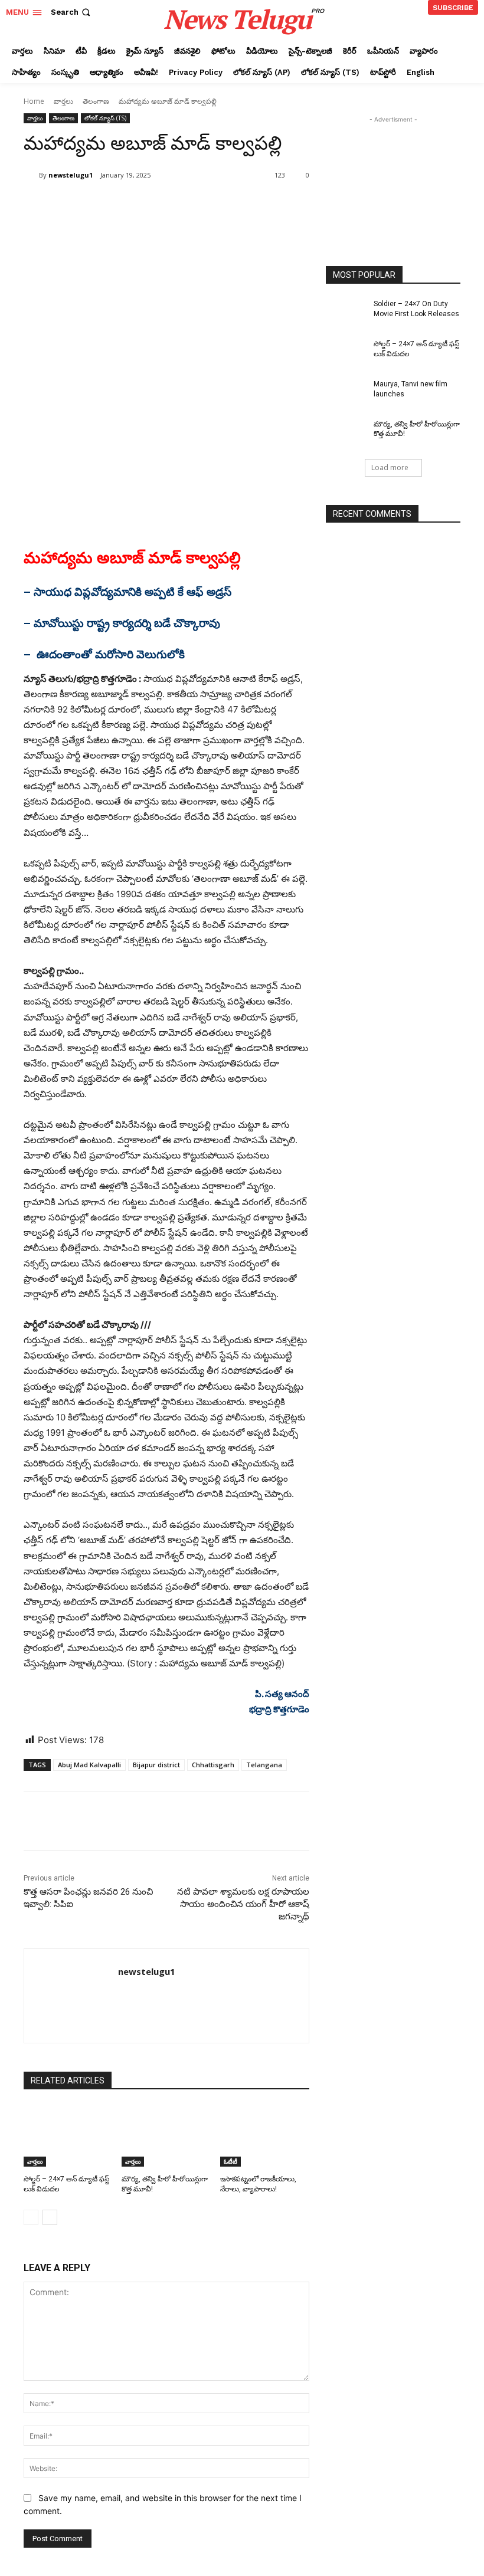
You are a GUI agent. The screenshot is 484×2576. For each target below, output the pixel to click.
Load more (390, 467)
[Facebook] (109, 205)
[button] (72, 12)
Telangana (264, 1765)
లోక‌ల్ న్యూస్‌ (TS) (105, 118)
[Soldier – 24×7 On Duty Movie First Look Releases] (346, 313)
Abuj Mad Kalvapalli (89, 1765)
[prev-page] (31, 2217)
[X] (136, 205)
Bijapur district (156, 1765)
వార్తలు (63, 101)
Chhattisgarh (213, 1765)
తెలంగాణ (96, 101)
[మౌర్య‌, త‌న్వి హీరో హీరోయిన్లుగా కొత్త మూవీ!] (166, 2136)
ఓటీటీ (230, 2161)
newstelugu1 (71, 175)
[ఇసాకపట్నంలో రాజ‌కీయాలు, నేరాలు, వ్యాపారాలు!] (265, 2136)
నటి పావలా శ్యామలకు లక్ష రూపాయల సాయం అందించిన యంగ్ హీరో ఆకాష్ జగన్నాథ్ (243, 1904)
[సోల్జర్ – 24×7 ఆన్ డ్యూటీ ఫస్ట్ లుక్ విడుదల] (68, 2136)
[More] (218, 205)
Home (34, 101)
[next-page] (50, 2217)
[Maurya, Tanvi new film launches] (346, 393)
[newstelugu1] (31, 175)
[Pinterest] (163, 205)
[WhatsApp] (190, 205)
